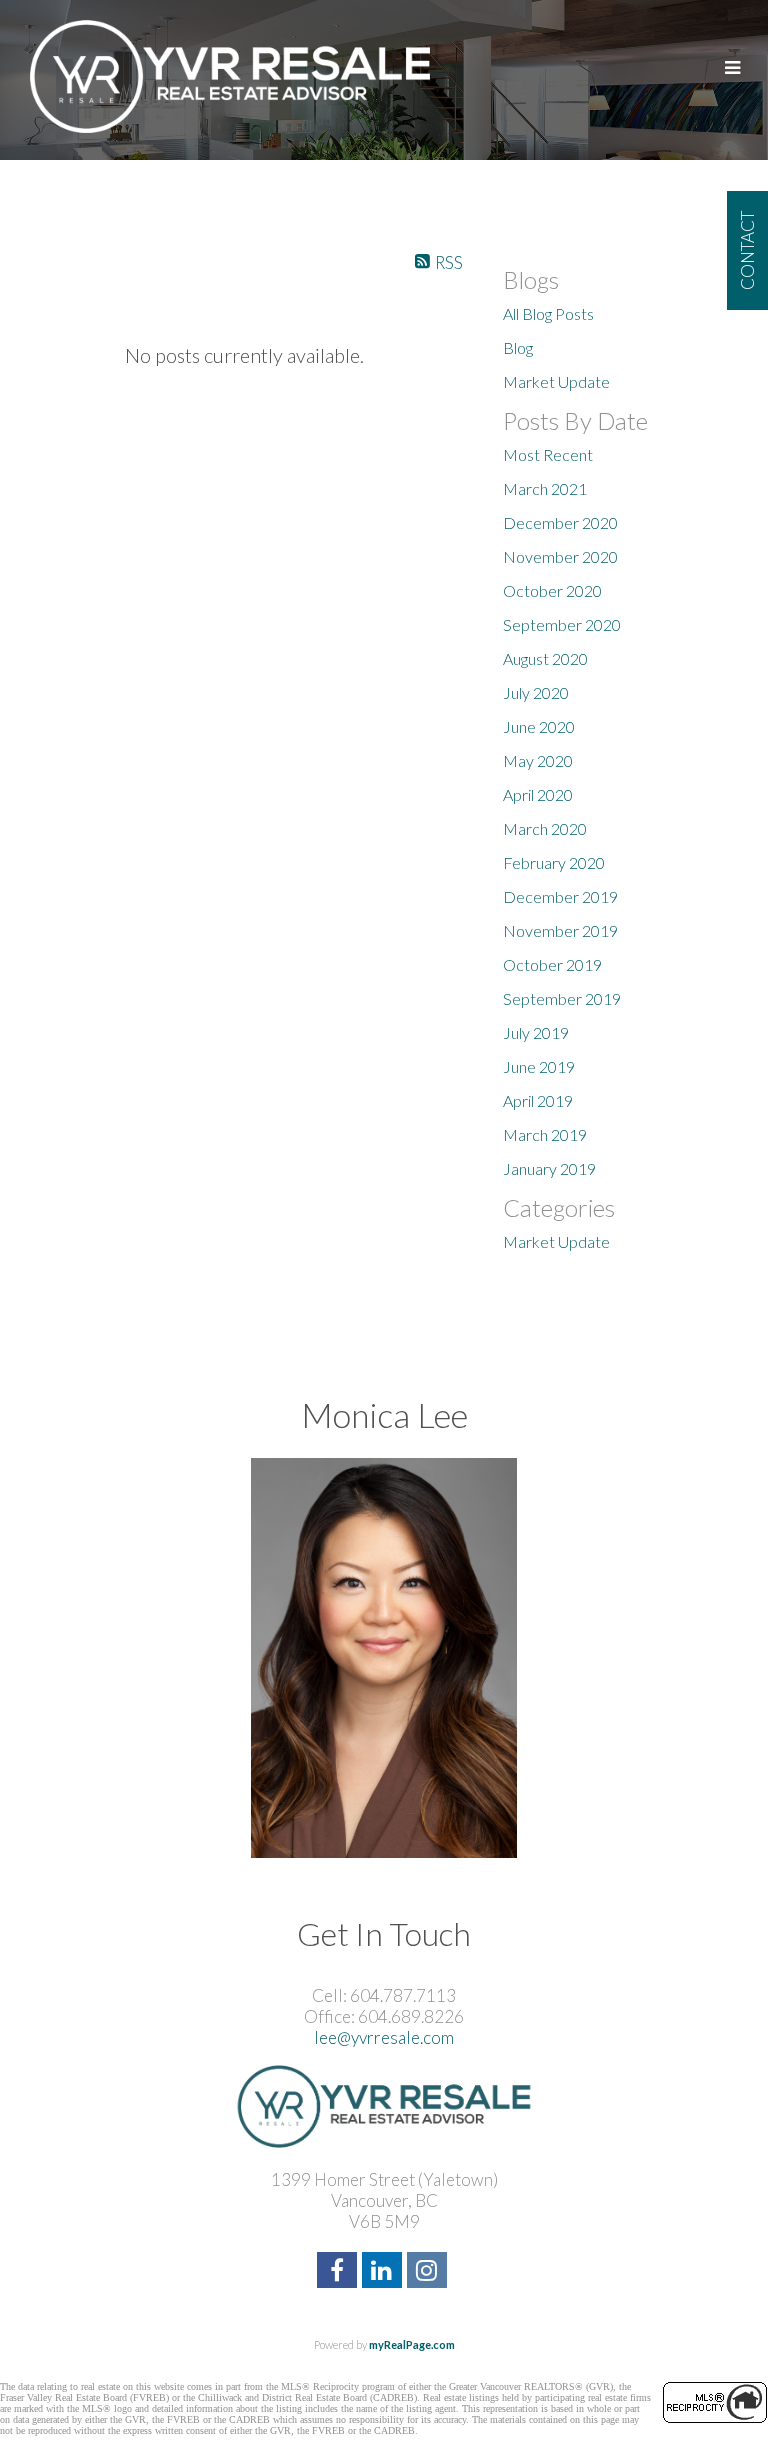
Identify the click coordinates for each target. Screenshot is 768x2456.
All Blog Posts (548, 313)
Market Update (556, 381)
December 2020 (560, 522)
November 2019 (560, 930)
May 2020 (538, 760)
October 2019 (552, 964)
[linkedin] (384, 2272)
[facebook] (339, 2272)
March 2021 (545, 488)
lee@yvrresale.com (384, 2037)
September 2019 (562, 998)
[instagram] (429, 2272)
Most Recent (548, 454)
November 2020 (560, 556)
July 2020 (536, 692)
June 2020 (539, 726)
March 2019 (545, 1134)
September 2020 (562, 624)
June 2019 (539, 1066)
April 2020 (538, 794)
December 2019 (560, 896)
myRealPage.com (412, 2344)
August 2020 (545, 658)
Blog (518, 347)
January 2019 (549, 1168)
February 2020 (554, 862)
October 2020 (552, 590)
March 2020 (545, 828)
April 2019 (538, 1100)
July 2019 (536, 1032)
